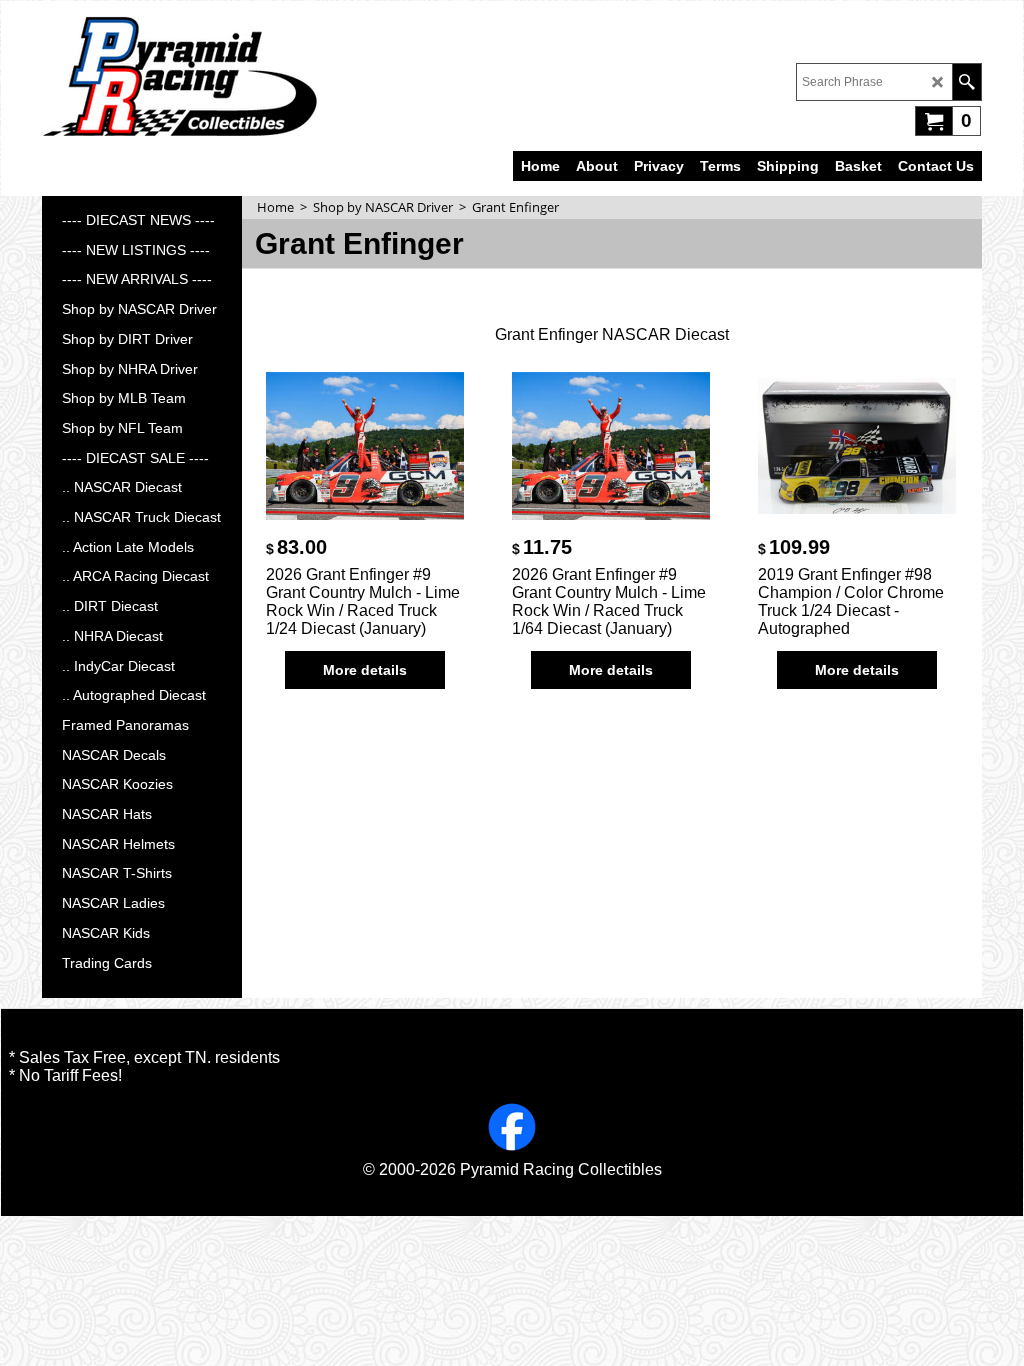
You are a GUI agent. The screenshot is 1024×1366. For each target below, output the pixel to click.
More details (365, 670)
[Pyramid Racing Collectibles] (179, 76)
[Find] (966, 82)
